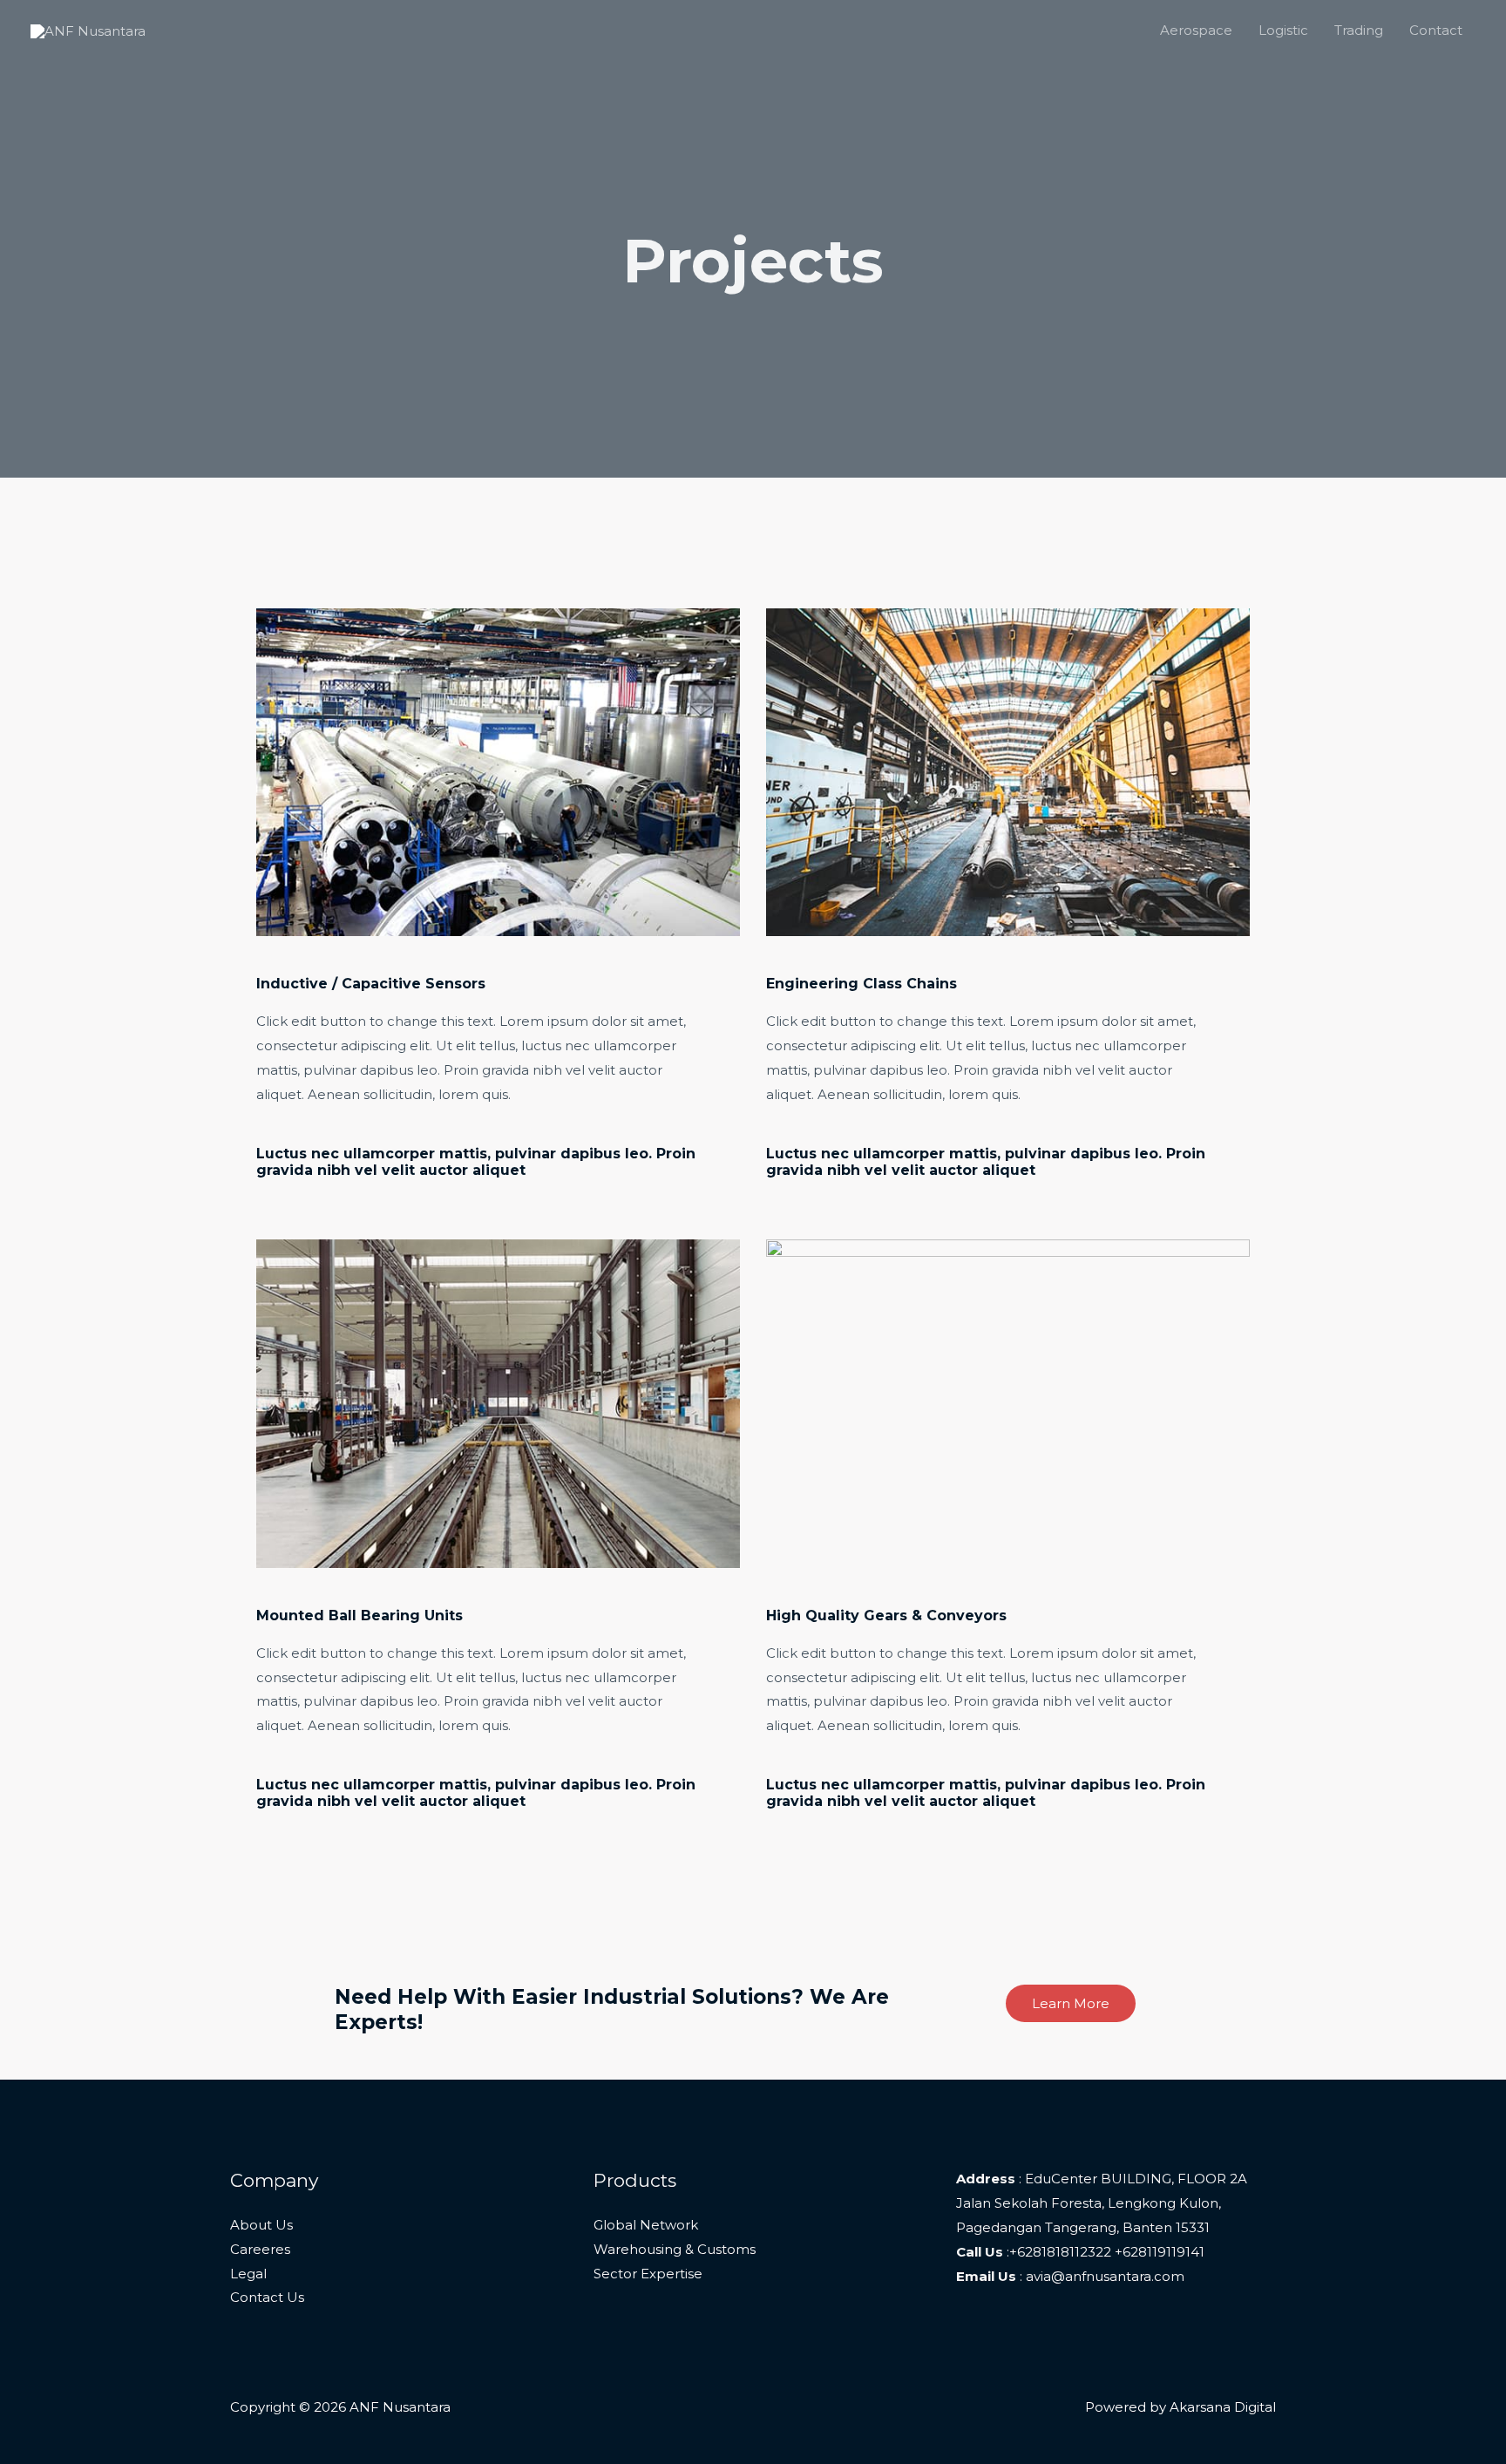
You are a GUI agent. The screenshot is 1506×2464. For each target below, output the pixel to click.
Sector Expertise (648, 2274)
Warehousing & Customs (675, 2249)
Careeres (260, 2249)
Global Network (646, 2225)
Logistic (1283, 30)
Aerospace (1196, 30)
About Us (261, 2225)
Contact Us (267, 2297)
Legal (248, 2274)
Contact (1436, 30)
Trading (1359, 30)
